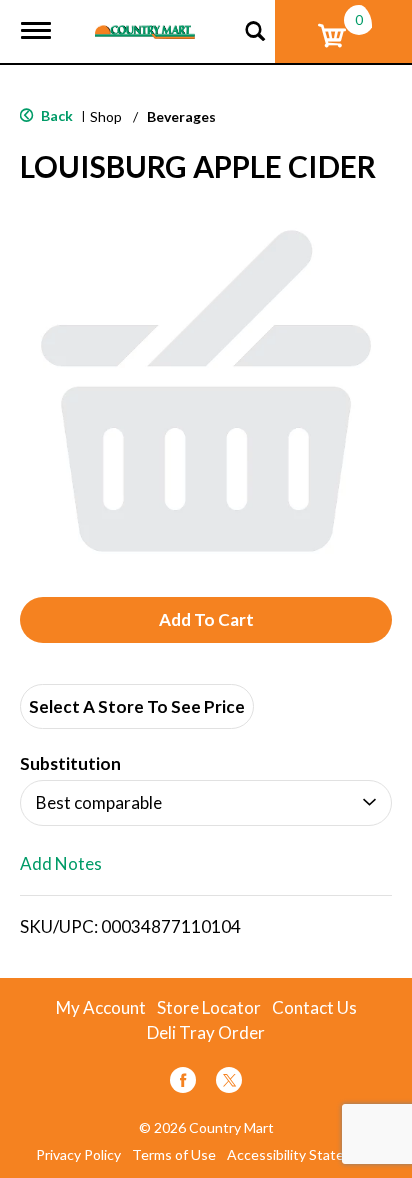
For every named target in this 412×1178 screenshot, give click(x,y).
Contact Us (314, 1008)
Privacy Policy (78, 1155)
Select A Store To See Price (137, 706)
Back (55, 115)
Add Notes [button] (61, 864)
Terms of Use (174, 1155)
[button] (206, 620)
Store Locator (209, 1008)
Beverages (181, 116)
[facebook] (183, 1083)
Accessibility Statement (302, 1155)
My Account (101, 1008)
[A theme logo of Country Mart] (145, 19)
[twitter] (229, 1083)
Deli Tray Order (206, 1033)
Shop (106, 116)
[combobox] (206, 803)
